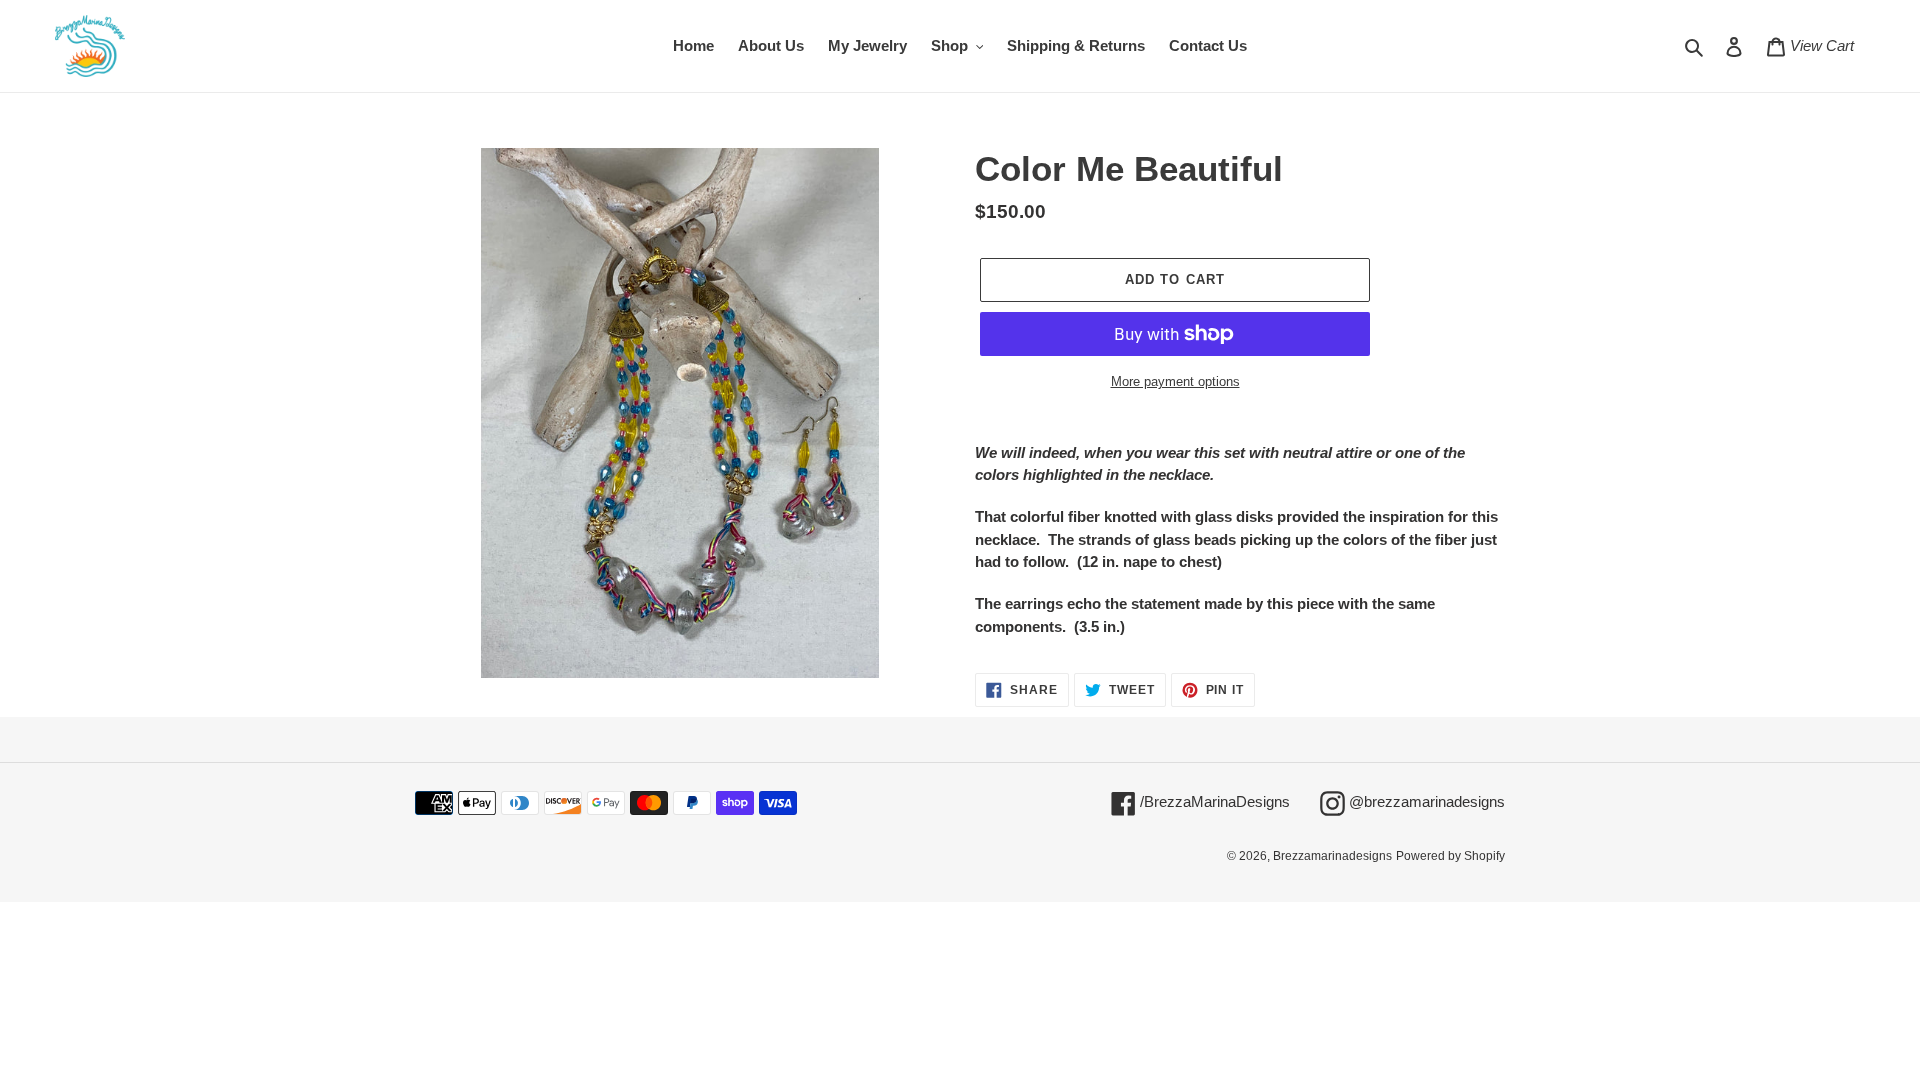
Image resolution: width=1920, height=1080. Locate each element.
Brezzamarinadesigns (1332, 856)
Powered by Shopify (1450, 856)
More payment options (1175, 381)
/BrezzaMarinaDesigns (1213, 801)
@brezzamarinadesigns (1425, 801)
